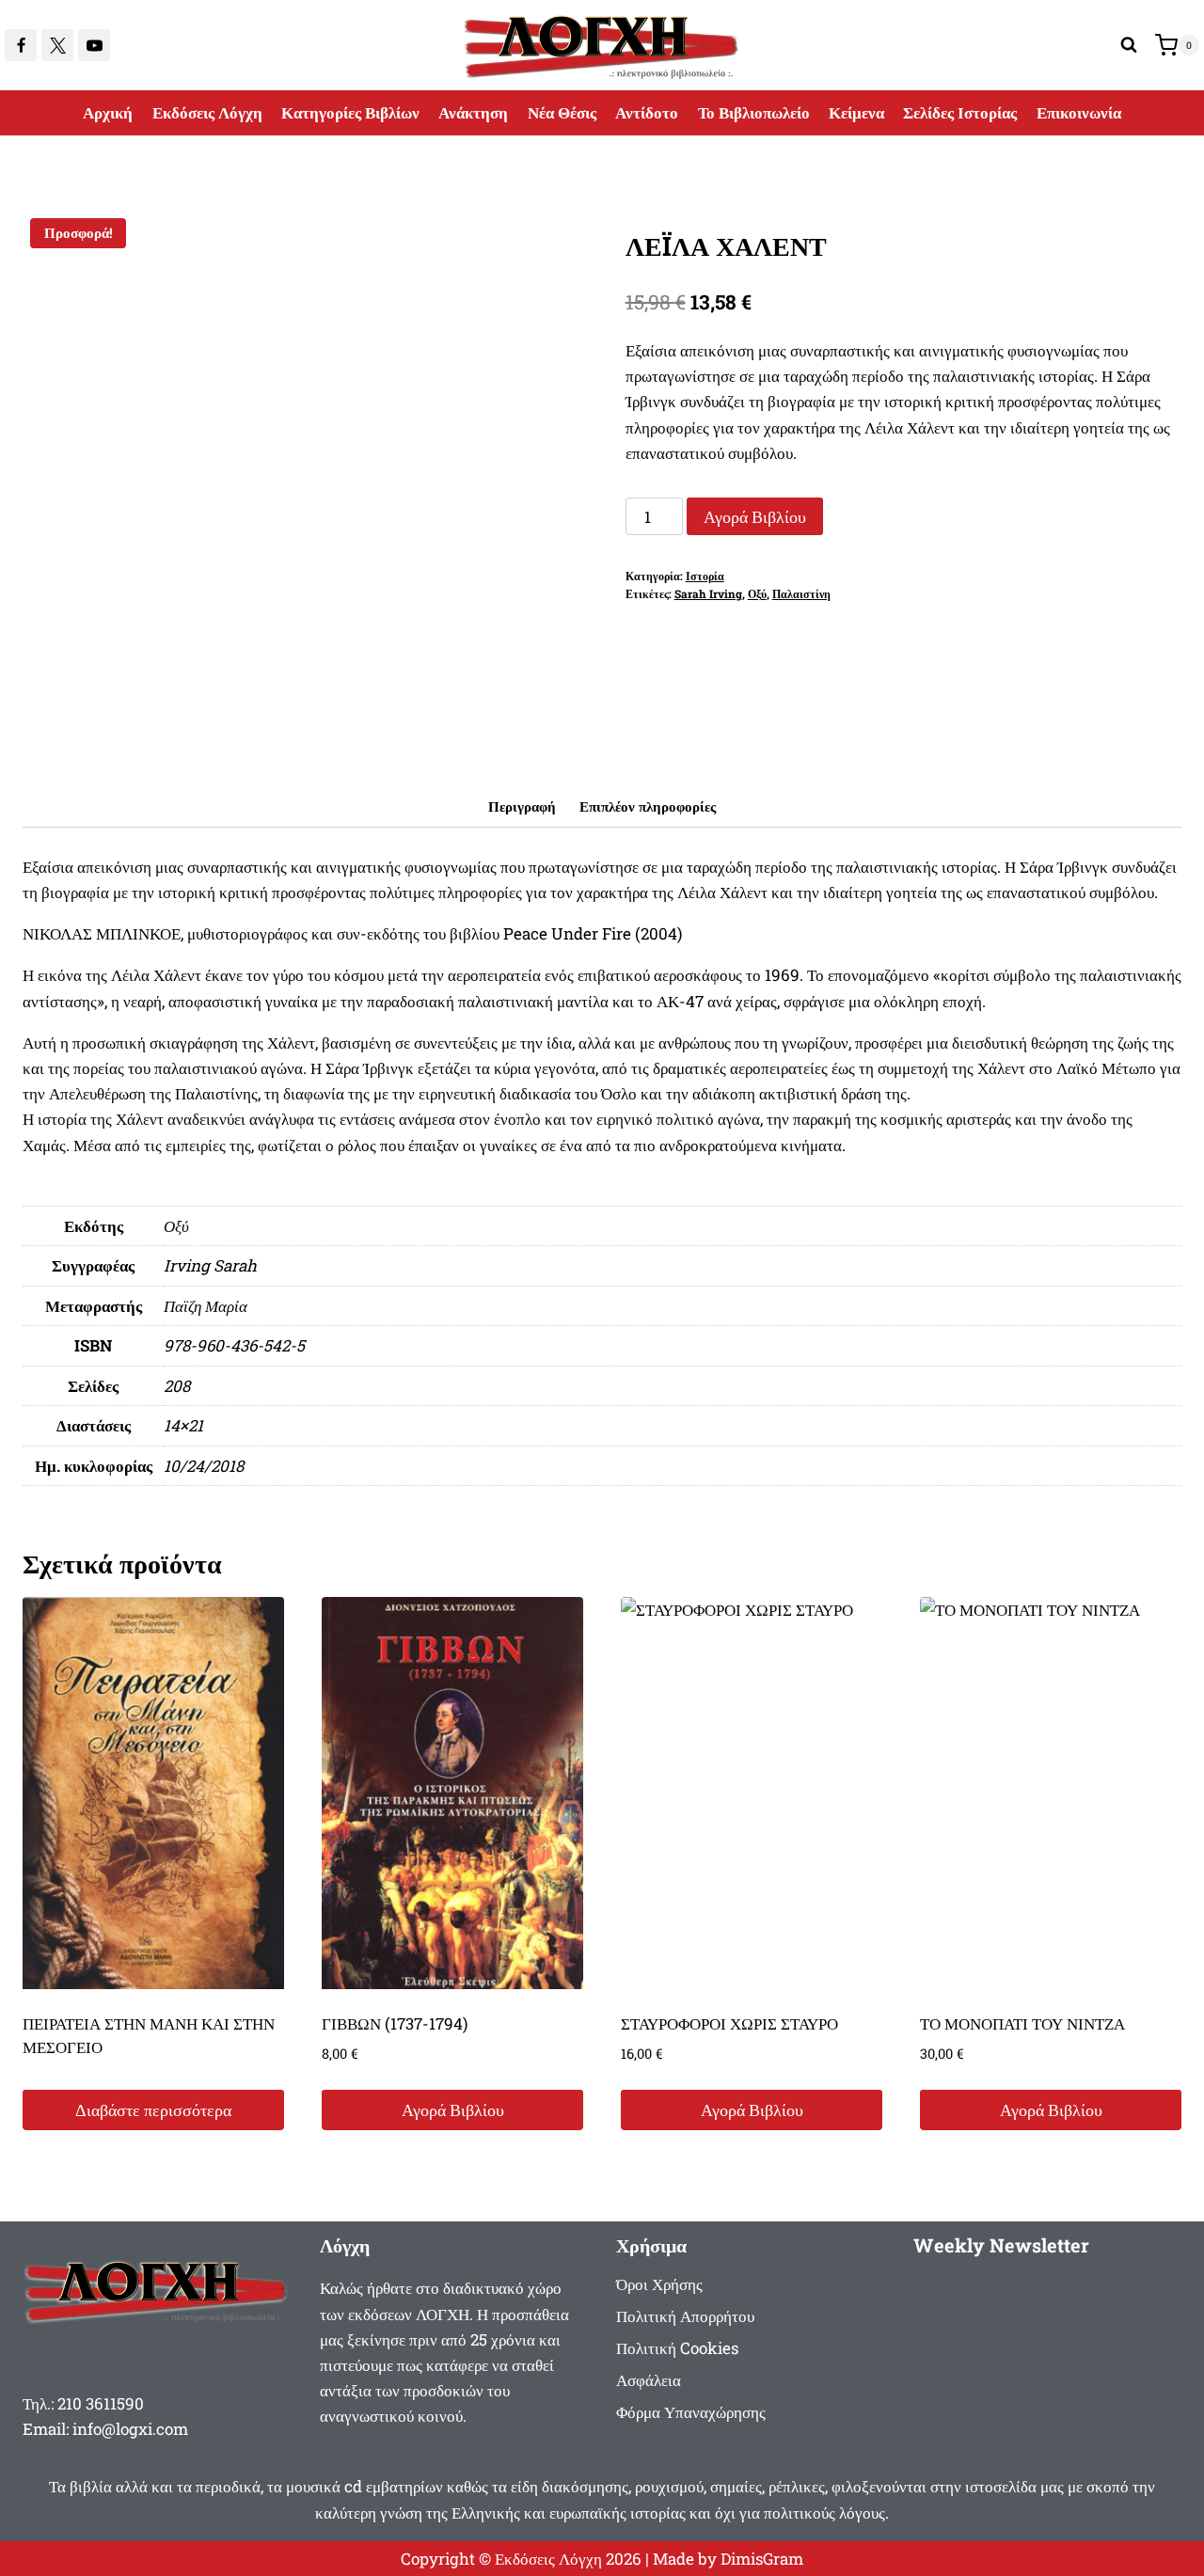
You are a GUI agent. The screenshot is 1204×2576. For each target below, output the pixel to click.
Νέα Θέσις (562, 112)
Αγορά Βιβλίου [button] (453, 2110)
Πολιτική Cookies (677, 2348)
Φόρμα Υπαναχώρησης (691, 2412)
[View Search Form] (1129, 45)
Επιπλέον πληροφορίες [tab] (648, 806)
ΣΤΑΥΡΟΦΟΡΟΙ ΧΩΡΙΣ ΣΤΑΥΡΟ (729, 2023)
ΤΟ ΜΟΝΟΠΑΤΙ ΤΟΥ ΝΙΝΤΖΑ (1022, 2023)
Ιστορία (705, 576)
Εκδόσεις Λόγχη (207, 112)
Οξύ (757, 594)
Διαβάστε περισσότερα (153, 2110)
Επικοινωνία (1079, 112)
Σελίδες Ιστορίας (960, 112)
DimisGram (762, 2559)
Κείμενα (856, 112)
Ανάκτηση (473, 112)
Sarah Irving (708, 594)
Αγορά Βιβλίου (755, 516)
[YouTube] (94, 45)
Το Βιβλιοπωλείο (754, 112)
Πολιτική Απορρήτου (685, 2316)
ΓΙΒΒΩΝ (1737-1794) (395, 2023)
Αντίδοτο (647, 112)
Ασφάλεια (649, 2380)
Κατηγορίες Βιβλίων (350, 112)
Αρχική (108, 112)
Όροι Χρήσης (659, 2284)
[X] (57, 45)
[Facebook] (21, 45)
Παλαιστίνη (801, 594)
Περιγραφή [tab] (522, 806)
